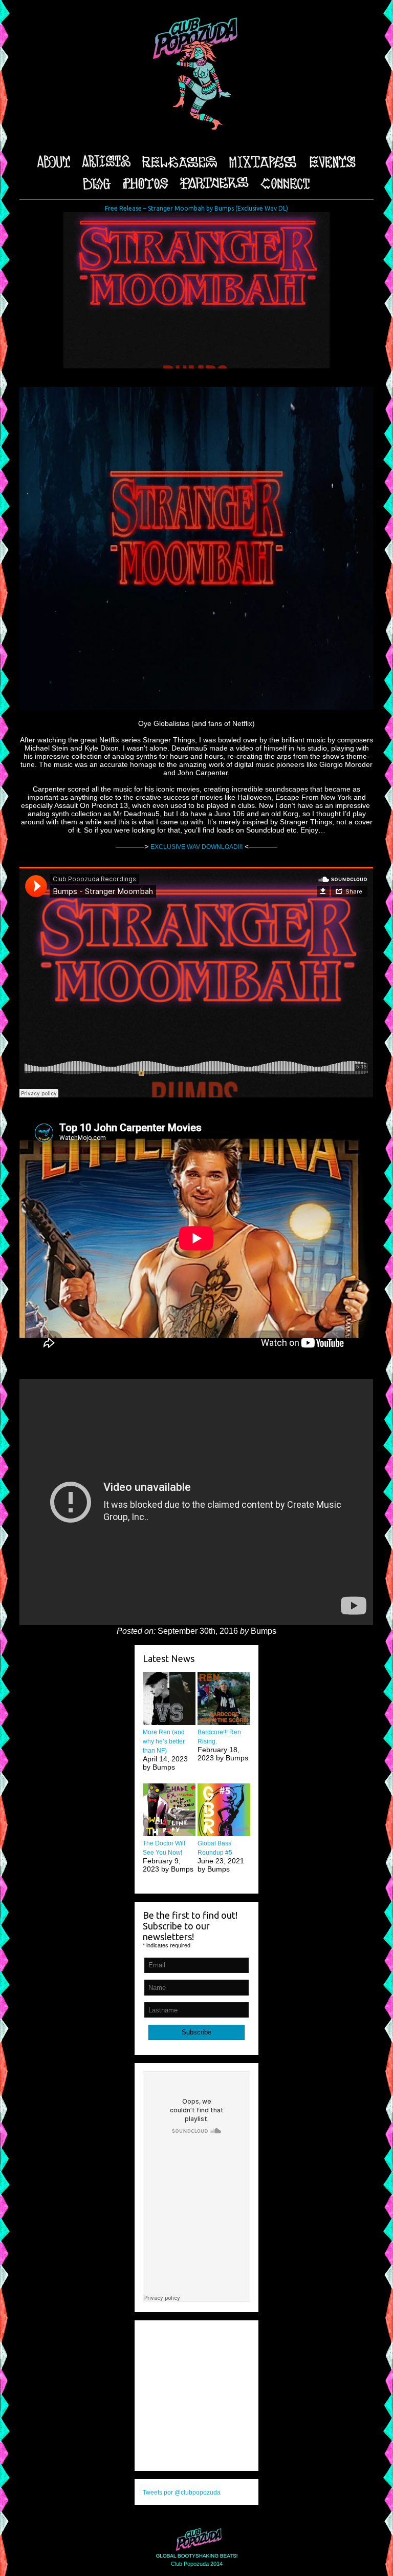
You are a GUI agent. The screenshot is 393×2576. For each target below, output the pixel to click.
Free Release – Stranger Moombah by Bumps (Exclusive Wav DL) (196, 208)
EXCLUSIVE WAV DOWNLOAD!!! (196, 847)
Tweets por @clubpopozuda (182, 2492)
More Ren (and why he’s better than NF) (164, 1741)
